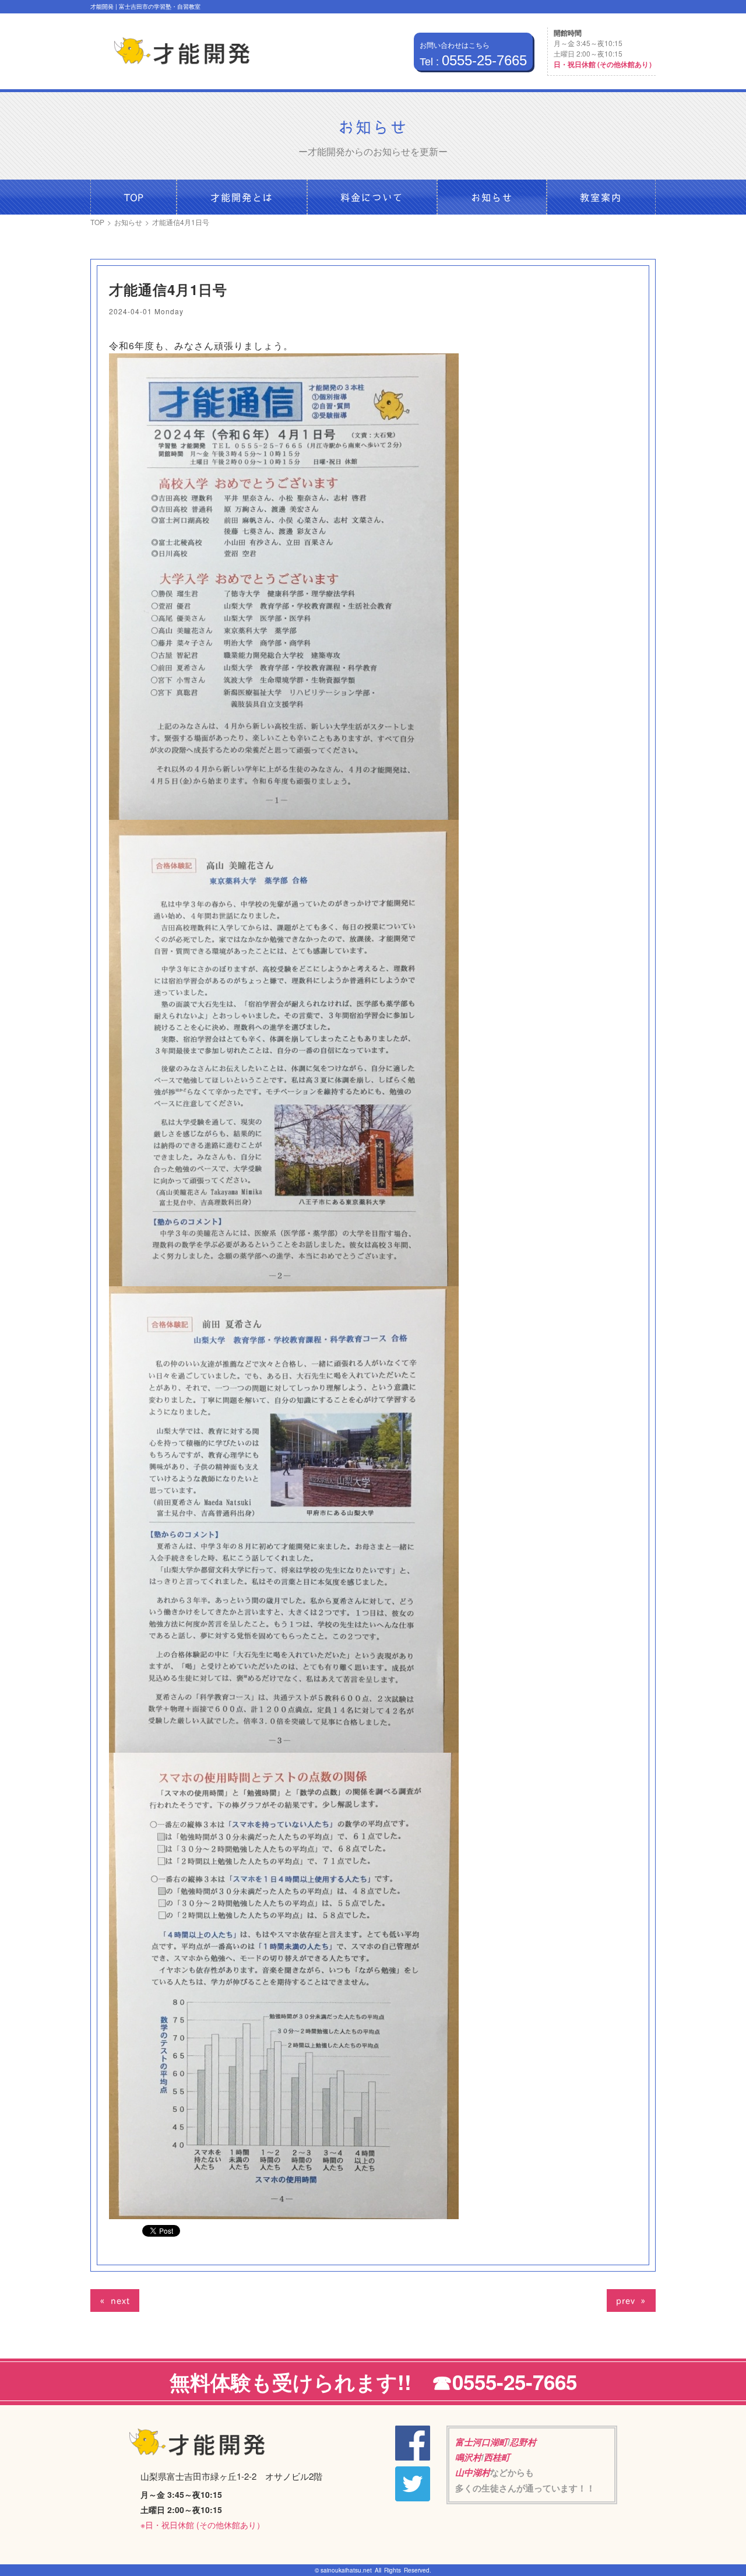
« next (115, 2300)
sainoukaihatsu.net (346, 2570)
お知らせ (128, 222)
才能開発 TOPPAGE (182, 51)
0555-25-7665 (473, 61)
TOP (97, 222)
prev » (631, 2300)
